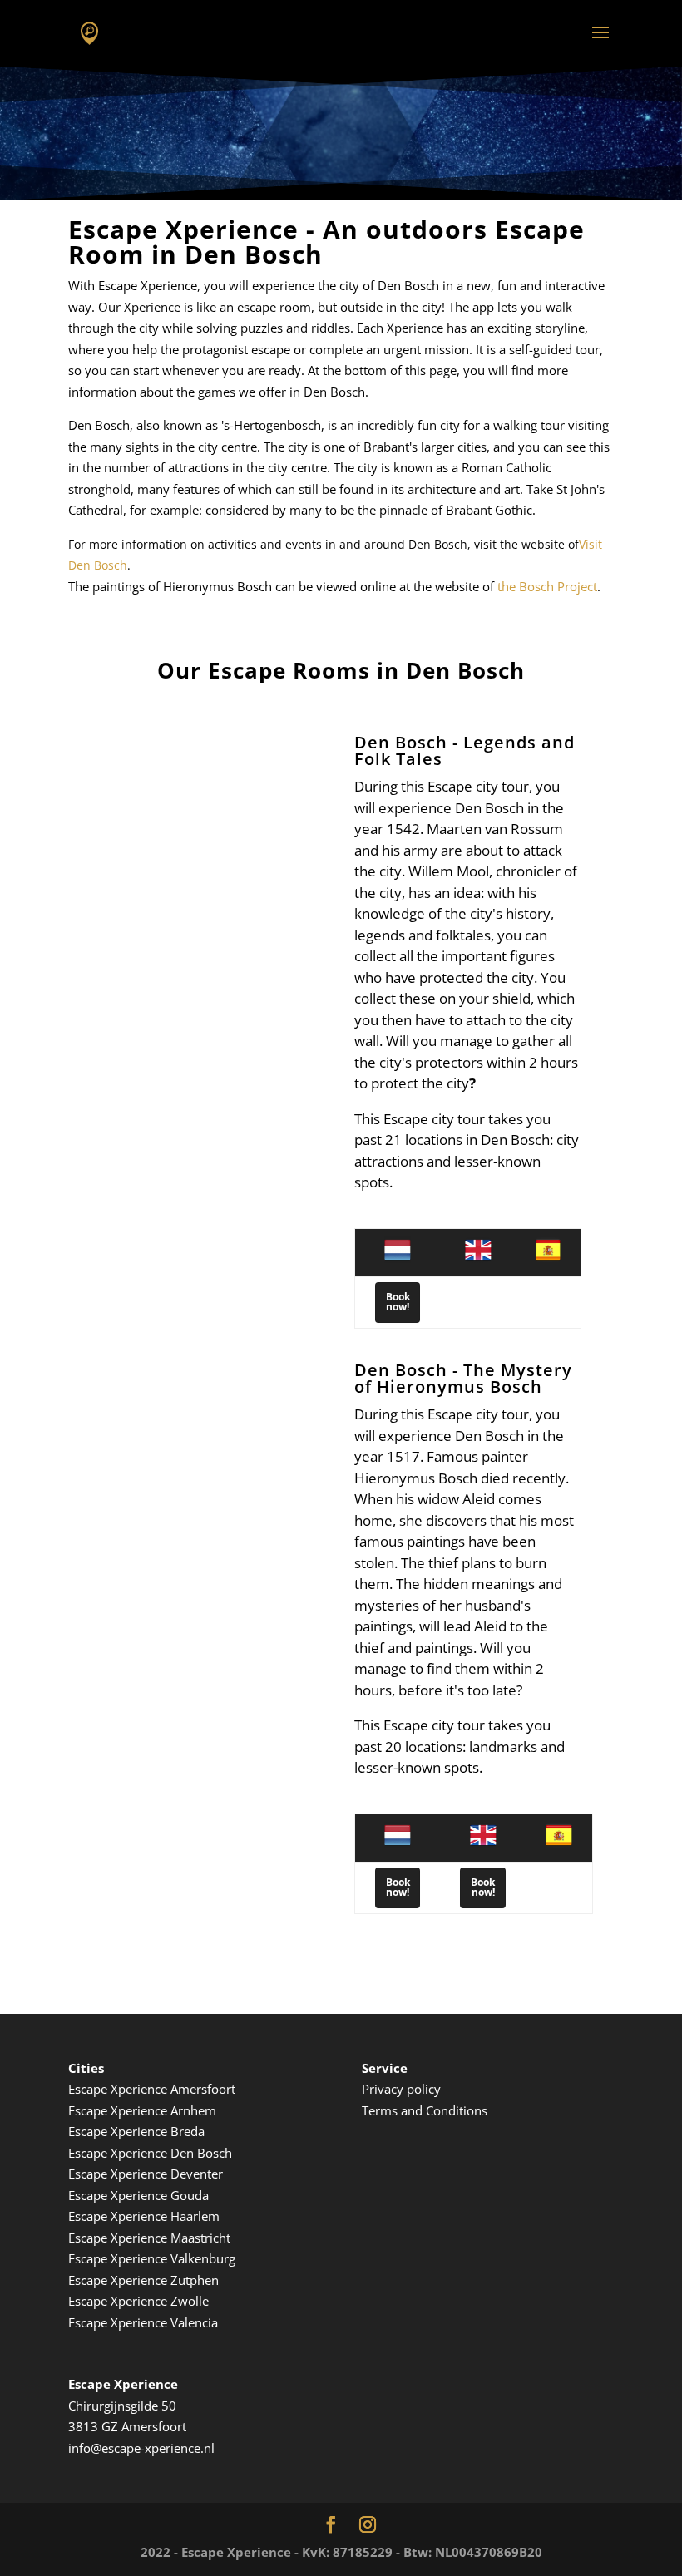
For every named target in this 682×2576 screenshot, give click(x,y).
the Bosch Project (547, 586)
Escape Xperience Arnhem (142, 2110)
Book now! (398, 1302)
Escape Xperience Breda (136, 2131)
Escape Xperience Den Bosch (150, 2153)
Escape (89, 2280)
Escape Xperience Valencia (143, 2322)
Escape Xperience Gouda (138, 2195)
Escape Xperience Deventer (146, 2174)
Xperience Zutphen (165, 2280)
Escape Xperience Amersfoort (152, 2089)
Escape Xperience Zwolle (138, 2301)
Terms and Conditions (425, 2110)
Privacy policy (401, 2089)
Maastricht (200, 2238)
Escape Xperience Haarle (138, 2216)
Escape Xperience (119, 2238)
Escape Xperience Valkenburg (152, 2258)
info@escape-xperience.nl (141, 2448)
